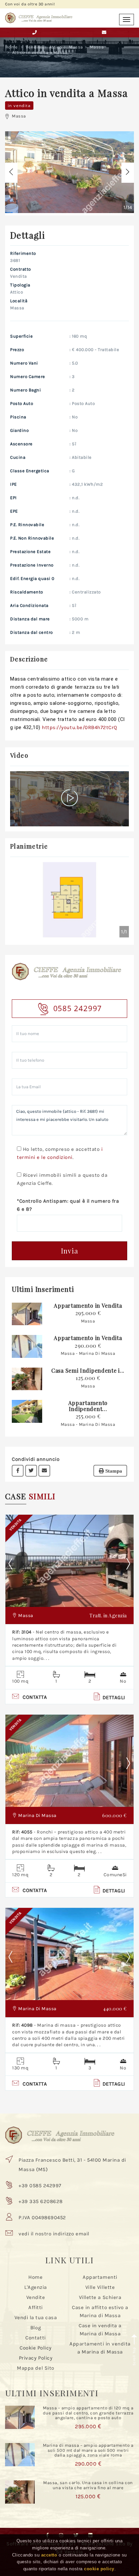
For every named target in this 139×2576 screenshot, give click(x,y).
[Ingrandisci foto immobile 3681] (69, 172)
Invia (70, 1251)
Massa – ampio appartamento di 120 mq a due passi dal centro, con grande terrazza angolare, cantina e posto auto (88, 2413)
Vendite (34, 47)
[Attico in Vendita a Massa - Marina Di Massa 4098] (69, 1954)
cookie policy (99, 2569)
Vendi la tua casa (36, 2317)
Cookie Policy (36, 2348)
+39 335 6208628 (41, 2201)
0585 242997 (78, 1008)
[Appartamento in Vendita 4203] (27, 1346)
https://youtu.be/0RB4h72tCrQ (80, 727)
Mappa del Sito (35, 2368)
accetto (49, 2555)
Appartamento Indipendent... (88, 1406)
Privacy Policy (36, 2358)
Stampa (113, 1471)
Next (128, 1564)
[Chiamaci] (35, 32)
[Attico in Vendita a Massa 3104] (69, 1561)
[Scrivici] (104, 32)
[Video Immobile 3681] (70, 799)
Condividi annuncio (36, 1459)
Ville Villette (100, 2287)
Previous (16, 1564)
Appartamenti (100, 2277)
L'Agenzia (36, 2287)
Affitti (36, 2307)
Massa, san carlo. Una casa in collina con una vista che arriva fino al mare (88, 2485)
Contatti (35, 2338)
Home (12, 47)
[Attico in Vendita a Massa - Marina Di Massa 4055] (69, 1761)
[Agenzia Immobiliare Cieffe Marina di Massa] (39, 16)
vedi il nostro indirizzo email (54, 2234)
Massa (76, 47)
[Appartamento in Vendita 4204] (27, 1314)
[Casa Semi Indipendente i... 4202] (27, 1379)
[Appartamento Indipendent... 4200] (27, 1411)
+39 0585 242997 (40, 2186)
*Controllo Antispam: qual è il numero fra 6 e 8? (68, 1205)
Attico (56, 47)
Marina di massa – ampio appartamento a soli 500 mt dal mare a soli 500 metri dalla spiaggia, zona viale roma (88, 2450)
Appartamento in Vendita (88, 1306)
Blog (36, 2328)
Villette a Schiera (100, 2297)
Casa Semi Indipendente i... (88, 1370)
